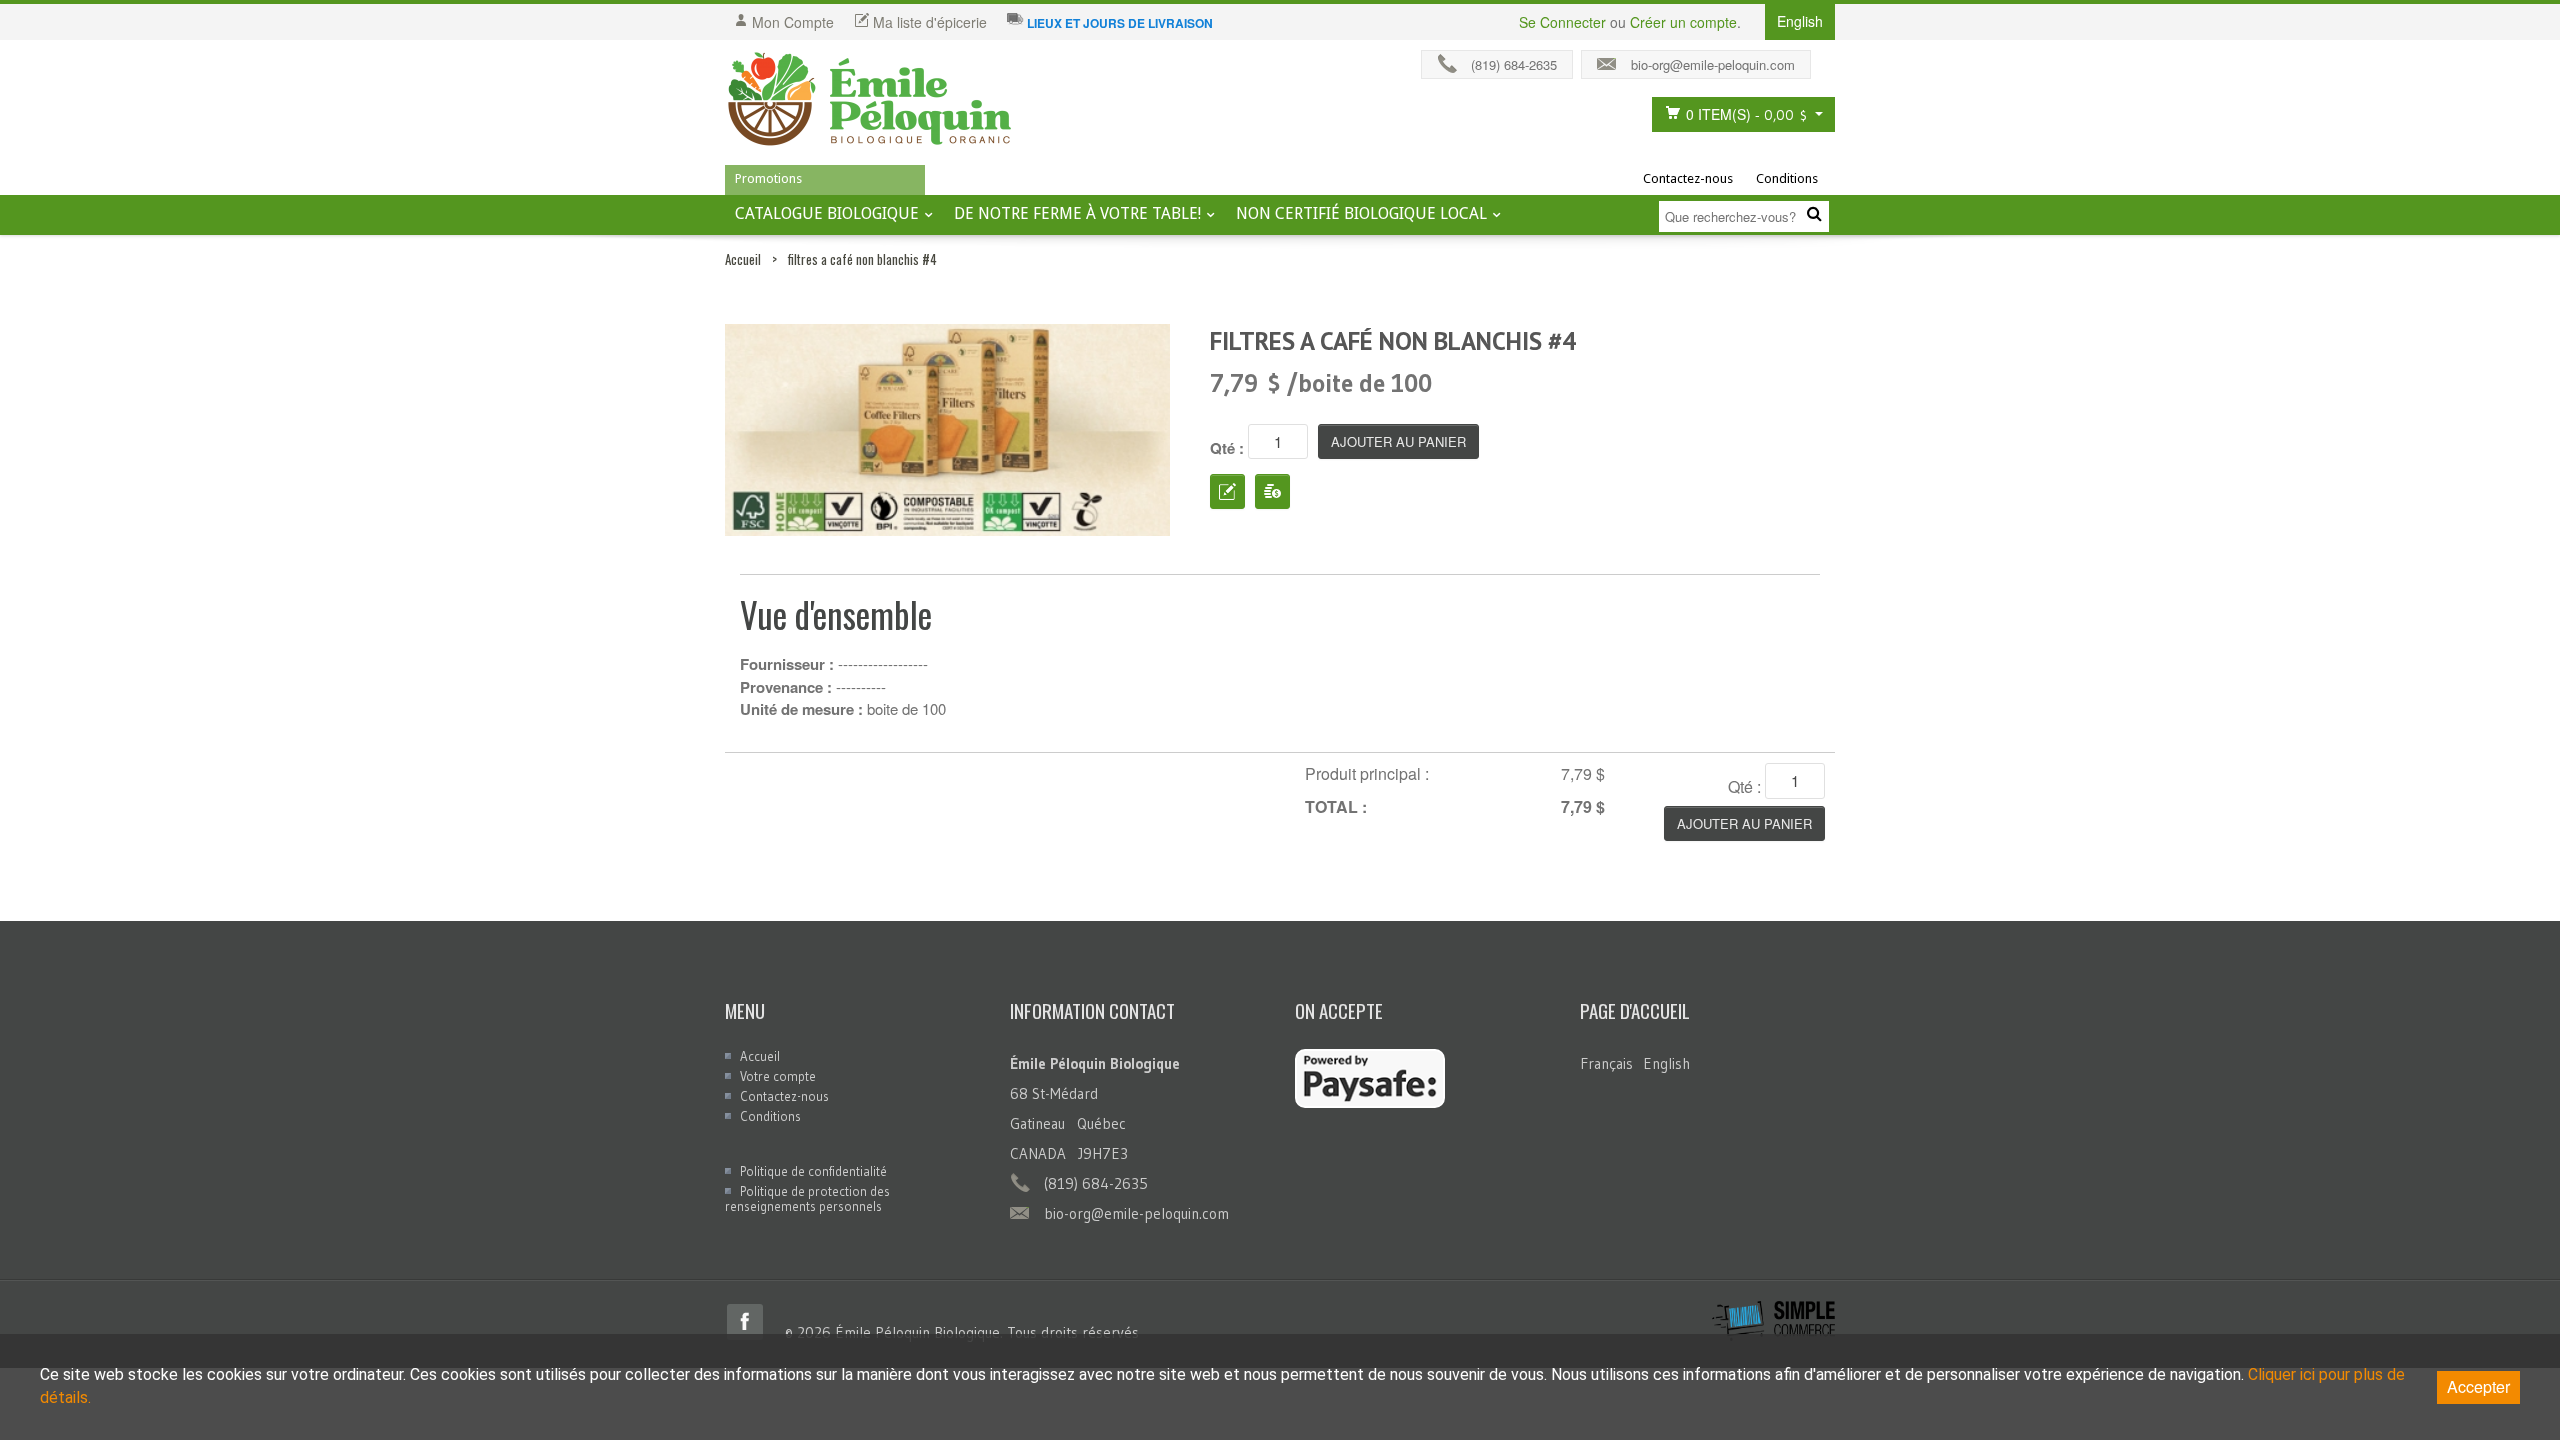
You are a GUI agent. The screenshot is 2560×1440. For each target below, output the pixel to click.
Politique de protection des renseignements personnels (807, 1198)
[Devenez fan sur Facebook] (1828, 60)
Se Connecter (1562, 22)
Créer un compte (1683, 22)
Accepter (2478, 1386)
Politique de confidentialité (813, 1171)
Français (1606, 1063)
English (1666, 1063)
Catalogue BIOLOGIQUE (827, 213)
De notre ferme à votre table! (1077, 213)
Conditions (1787, 178)
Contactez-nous (1688, 178)
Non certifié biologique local (1361, 213)
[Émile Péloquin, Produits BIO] (870, 100)
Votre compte (778, 1076)
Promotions (768, 178)
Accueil (743, 259)
